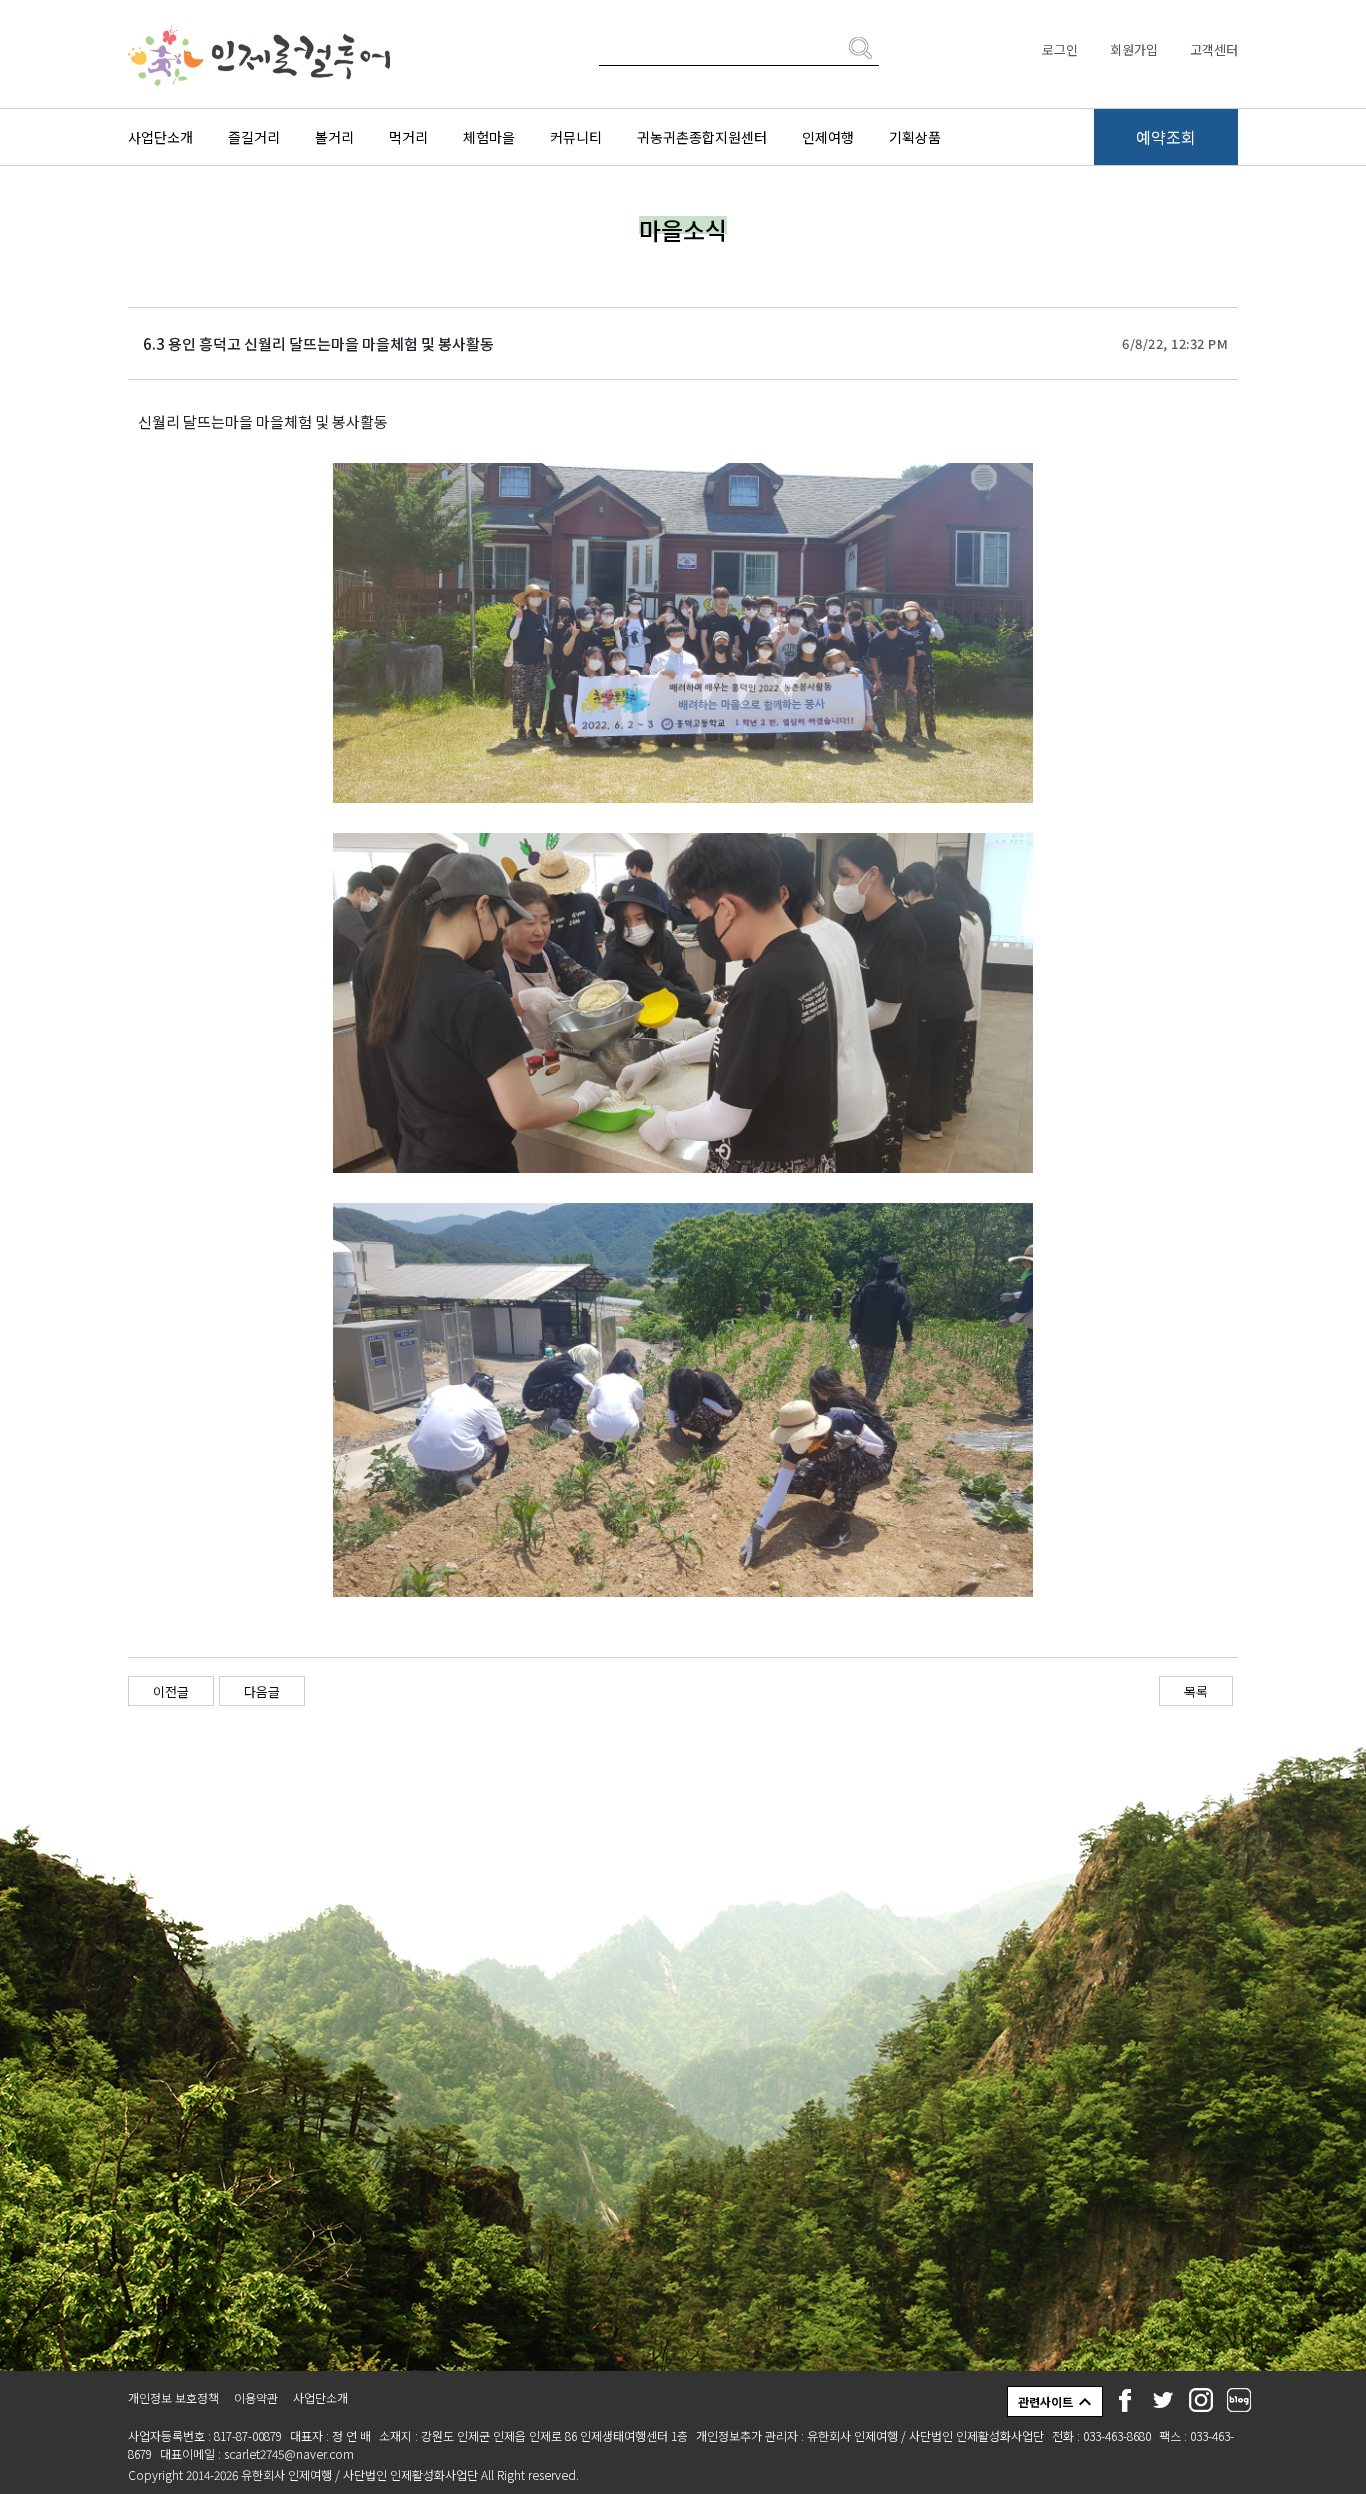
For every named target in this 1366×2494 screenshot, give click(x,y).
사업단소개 (160, 137)
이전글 (171, 1691)
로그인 (1060, 49)
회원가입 (1134, 49)
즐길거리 (254, 137)
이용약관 (256, 2397)
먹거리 (408, 137)
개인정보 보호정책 (173, 2397)
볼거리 (334, 137)
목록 (1196, 1691)
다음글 (262, 1691)
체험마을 (489, 137)
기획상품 (915, 137)
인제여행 (828, 137)
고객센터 (1214, 49)
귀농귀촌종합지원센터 (702, 137)
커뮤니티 (576, 137)
